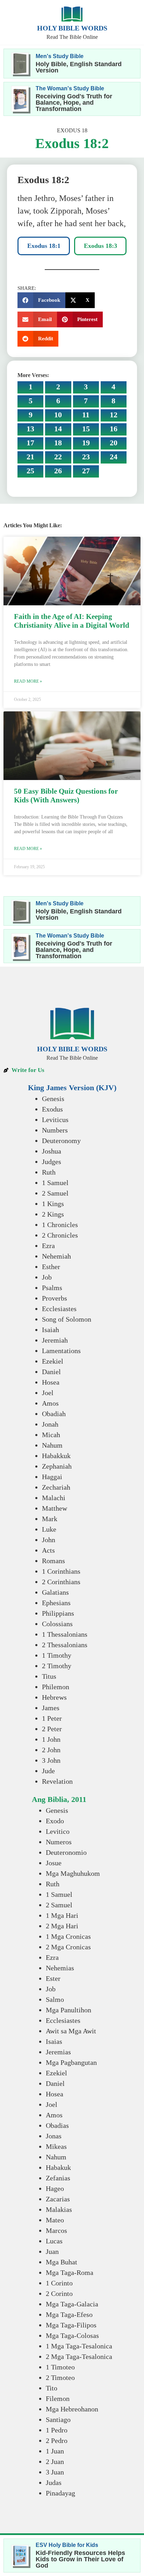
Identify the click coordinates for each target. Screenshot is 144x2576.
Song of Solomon (67, 1319)
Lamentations (61, 1351)
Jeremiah (55, 1340)
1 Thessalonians (65, 1634)
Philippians (58, 1613)
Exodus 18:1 (44, 246)
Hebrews (54, 1697)
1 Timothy (57, 1655)
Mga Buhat (62, 2262)
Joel (48, 1393)
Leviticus (55, 1120)
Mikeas (56, 2146)
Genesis (53, 1099)
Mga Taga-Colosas (72, 2335)
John (49, 1540)
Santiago (58, 2420)
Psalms (52, 1288)
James (51, 1708)
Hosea (51, 1382)
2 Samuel (55, 1193)
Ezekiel (53, 1361)
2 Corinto (59, 2293)
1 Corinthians (61, 1571)
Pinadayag (60, 2493)
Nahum (52, 1445)
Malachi (54, 1498)
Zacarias (58, 2199)
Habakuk (58, 2167)
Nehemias (60, 1968)
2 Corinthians (61, 1582)
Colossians (57, 1624)
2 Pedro (57, 2441)
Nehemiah (56, 1256)
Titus (49, 1676)
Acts (48, 1550)
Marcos (56, 2230)
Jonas (54, 2136)
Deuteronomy (61, 1141)
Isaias (54, 2041)
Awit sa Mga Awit (71, 2031)
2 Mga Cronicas (68, 1947)
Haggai (52, 1477)
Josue (54, 1863)
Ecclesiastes (59, 1309)
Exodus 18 (72, 130)
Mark (50, 1519)
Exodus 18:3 (100, 246)
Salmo (55, 1999)
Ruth (49, 1172)
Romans (53, 1561)
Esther (51, 1267)
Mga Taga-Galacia (72, 2304)
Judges (52, 1162)
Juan (52, 2251)
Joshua (52, 1151)
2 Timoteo (60, 2377)
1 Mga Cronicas (68, 1936)
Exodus (52, 1109)
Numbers (55, 1130)
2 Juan (55, 2462)
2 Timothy (57, 1666)
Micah (51, 1435)
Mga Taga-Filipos (71, 2325)
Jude (48, 1771)
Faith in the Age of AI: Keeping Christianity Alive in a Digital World (72, 621)
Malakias (59, 2209)
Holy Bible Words (72, 28)
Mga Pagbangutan (71, 2062)
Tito (52, 2388)
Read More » (28, 681)
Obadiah (54, 1414)
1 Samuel (55, 1183)
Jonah (50, 1424)
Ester (53, 1978)
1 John (51, 1739)
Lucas (54, 2241)
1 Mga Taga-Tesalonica (79, 2346)
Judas (54, 2483)
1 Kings (53, 1204)
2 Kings (53, 1214)
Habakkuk (56, 1456)
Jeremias (58, 2052)
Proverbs (55, 1298)
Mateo (55, 2220)
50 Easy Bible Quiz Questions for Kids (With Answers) (66, 796)
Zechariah (56, 1487)
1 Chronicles (60, 1225)
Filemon (58, 2399)
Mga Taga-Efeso (69, 2314)
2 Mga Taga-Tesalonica (79, 2356)
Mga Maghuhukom (73, 1873)
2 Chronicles (60, 1235)
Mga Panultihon (69, 2010)
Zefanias (58, 2178)
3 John (51, 1760)
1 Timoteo (60, 2367)
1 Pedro (57, 2430)
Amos (50, 1403)
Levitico (58, 1831)
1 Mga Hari (62, 1915)
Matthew (55, 1508)
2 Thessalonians (65, 1645)
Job (47, 1277)
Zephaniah (57, 1466)
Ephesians (56, 1603)
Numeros (59, 1842)
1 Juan (55, 2451)
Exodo (55, 1821)
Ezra (48, 1246)
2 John (51, 1750)
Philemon (56, 1687)
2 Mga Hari (62, 1926)
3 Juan (55, 2472)
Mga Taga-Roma (70, 2272)
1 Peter (52, 1718)
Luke (49, 1529)
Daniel (51, 1372)
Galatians (55, 1592)
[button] (41, 300)
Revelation (57, 1781)
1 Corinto (59, 2283)
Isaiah (51, 1330)
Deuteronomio (66, 1852)
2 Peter (52, 1729)
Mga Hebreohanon (72, 2409)
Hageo (55, 2188)
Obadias (57, 2125)
